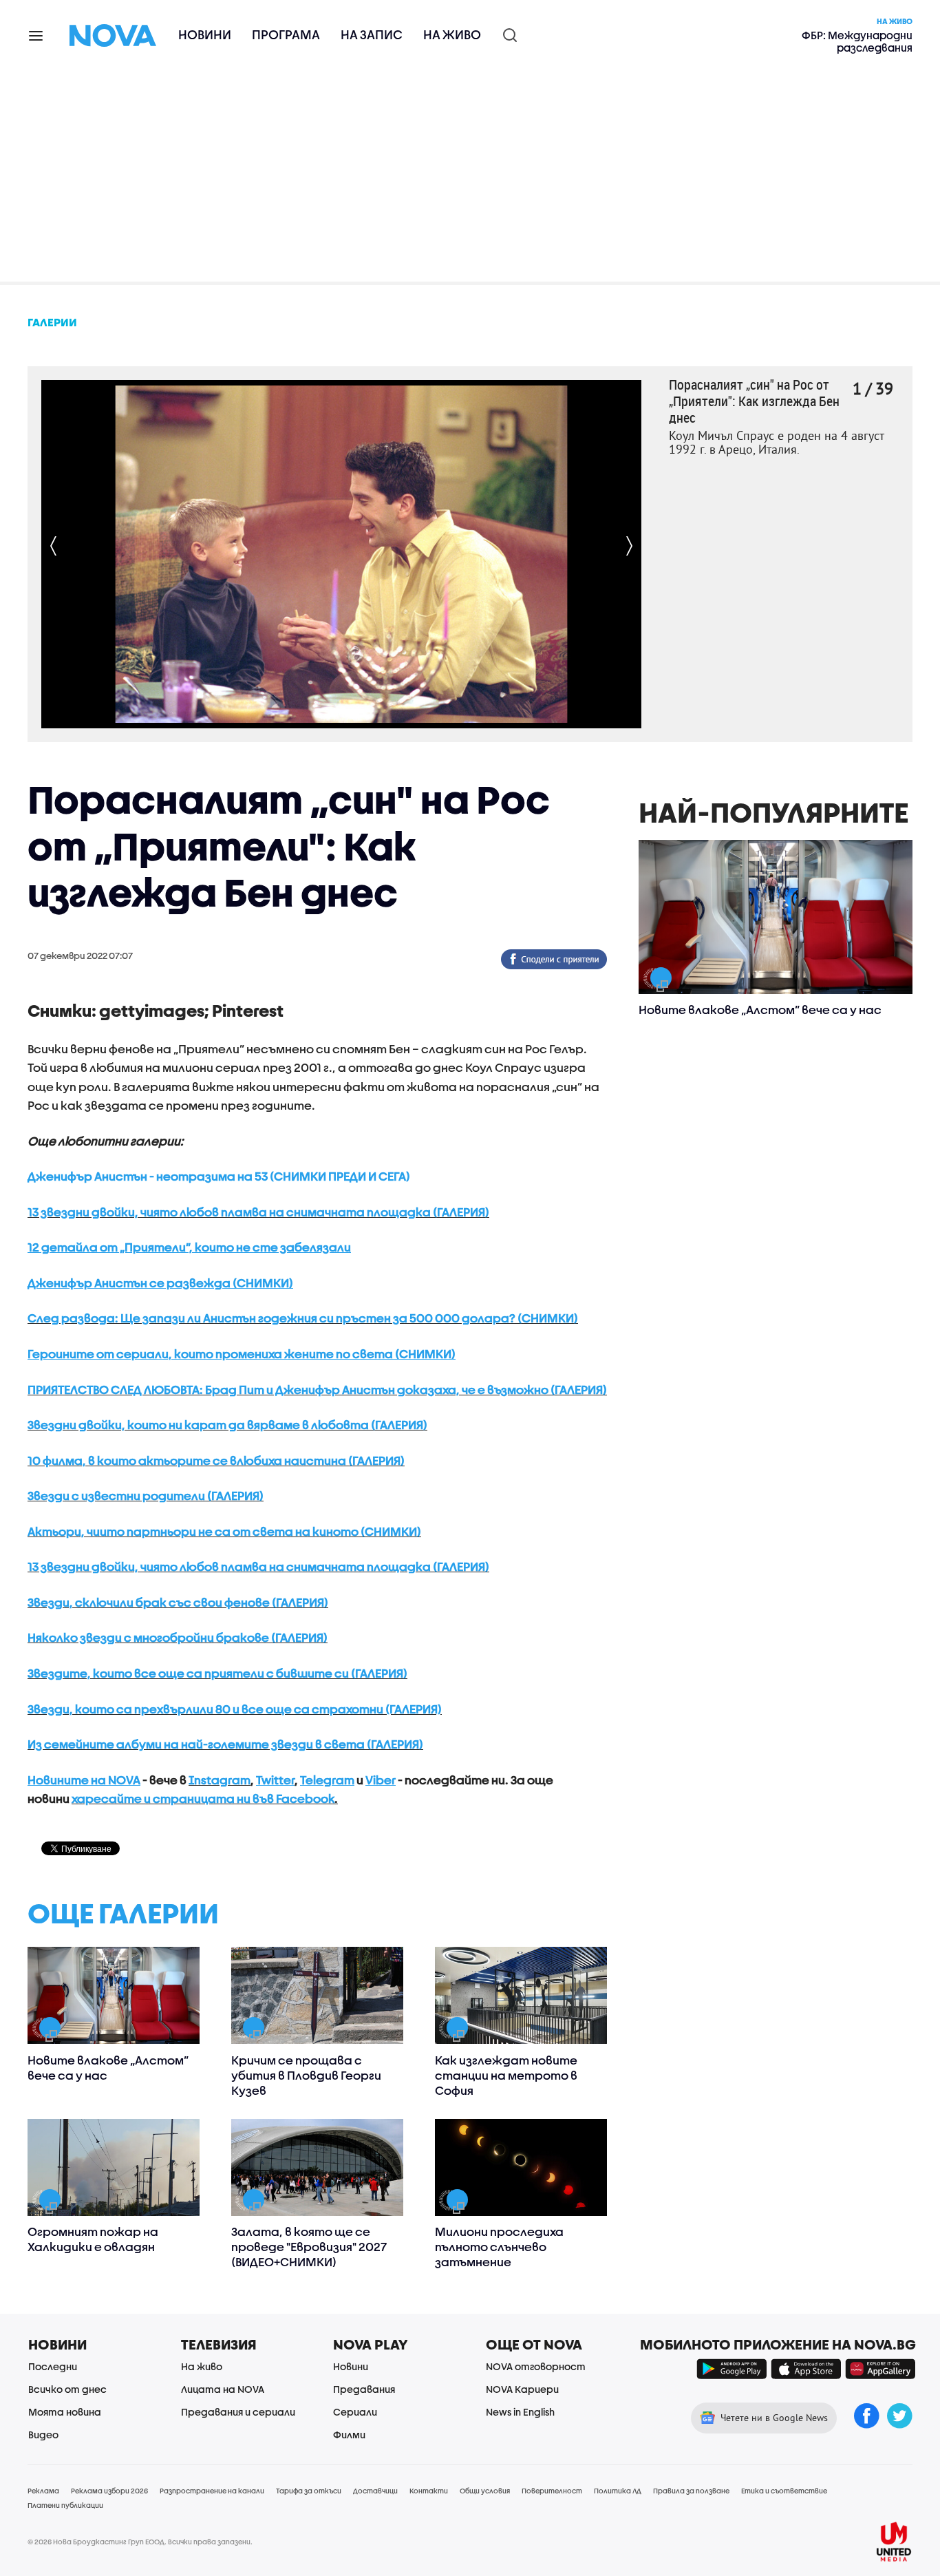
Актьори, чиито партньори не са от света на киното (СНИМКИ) (224, 1531)
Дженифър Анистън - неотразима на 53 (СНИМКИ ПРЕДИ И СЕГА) (219, 1176)
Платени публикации (65, 2505)
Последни (53, 2366)
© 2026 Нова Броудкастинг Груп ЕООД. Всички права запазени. (140, 2542)
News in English (520, 2412)
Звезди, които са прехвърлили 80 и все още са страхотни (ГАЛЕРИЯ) (235, 1709)
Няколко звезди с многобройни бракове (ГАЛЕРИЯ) (178, 1637)
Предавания (364, 2389)
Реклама (43, 2491)
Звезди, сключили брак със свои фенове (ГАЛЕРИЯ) (178, 1602)
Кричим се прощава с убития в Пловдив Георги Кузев (306, 2075)
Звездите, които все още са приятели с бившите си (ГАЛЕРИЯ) (217, 1673)
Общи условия (485, 2491)
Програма (286, 35)
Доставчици (375, 2491)
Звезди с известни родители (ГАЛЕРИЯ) (146, 1496)
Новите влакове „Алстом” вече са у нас (108, 2068)
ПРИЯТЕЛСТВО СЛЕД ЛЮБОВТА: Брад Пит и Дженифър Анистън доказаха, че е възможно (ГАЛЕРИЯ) (317, 1390)
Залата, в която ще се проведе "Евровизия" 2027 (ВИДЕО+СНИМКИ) (309, 2247)
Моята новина (65, 2412)
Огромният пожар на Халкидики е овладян (93, 2239)
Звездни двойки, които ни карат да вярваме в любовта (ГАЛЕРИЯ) (227, 1425)
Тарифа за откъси (309, 2491)
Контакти (429, 2491)
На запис (372, 35)
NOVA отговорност (536, 2366)
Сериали (355, 2412)
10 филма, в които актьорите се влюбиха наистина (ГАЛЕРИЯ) (216, 1460)
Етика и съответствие (784, 2491)
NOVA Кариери (522, 2389)
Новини (205, 35)
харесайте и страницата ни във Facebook (203, 1798)
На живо (452, 35)
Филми (349, 2435)
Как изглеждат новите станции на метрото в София (506, 2075)
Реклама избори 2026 (109, 2491)
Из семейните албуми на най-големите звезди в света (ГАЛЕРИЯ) (225, 1744)
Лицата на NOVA (223, 2389)
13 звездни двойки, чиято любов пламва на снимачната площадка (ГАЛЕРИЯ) (258, 1212)
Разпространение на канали (212, 2491)
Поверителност (552, 2491)
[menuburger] (36, 35)
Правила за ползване (691, 2491)
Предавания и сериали (238, 2412)
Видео (43, 2435)
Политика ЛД (618, 2491)
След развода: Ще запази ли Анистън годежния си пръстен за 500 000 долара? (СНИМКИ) (303, 1318)
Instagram (220, 1780)
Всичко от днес (67, 2389)
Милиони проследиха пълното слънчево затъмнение (499, 2247)
